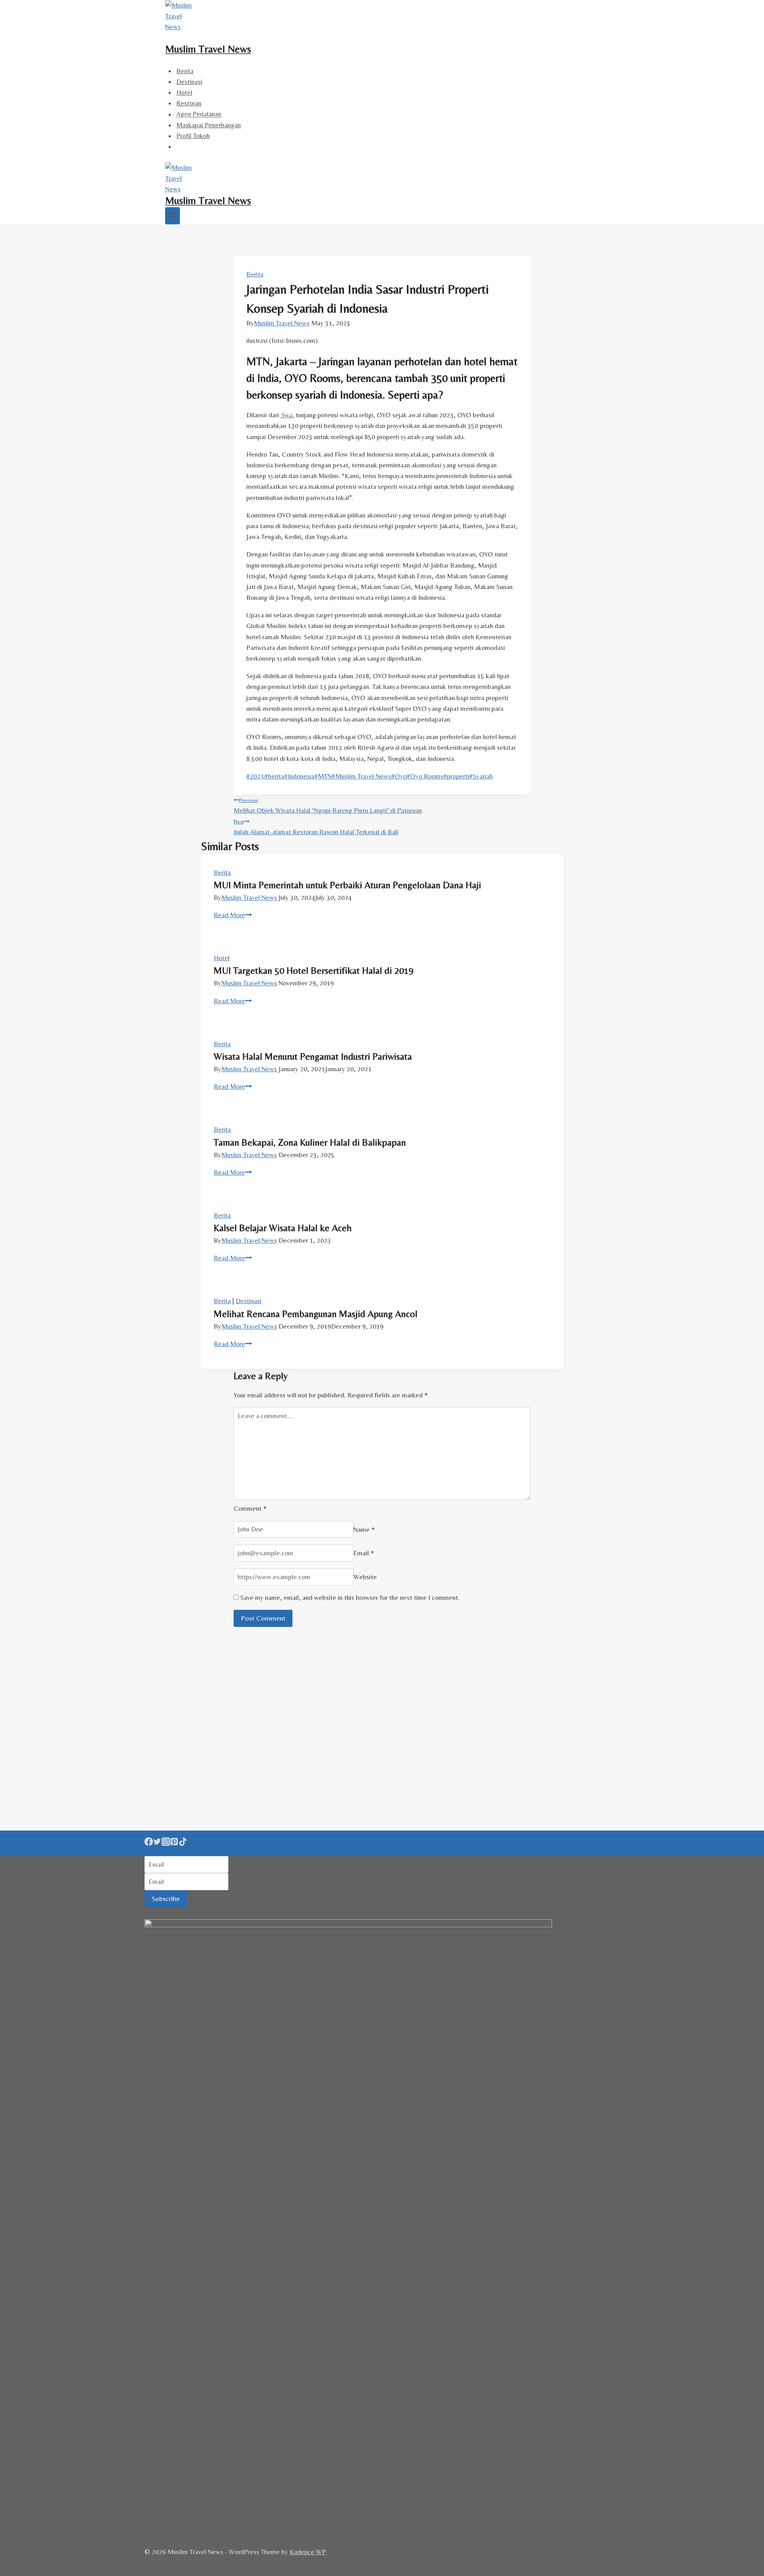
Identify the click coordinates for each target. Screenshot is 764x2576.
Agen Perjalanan (199, 114)
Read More (233, 915)
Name (364, 1529)
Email (364, 1553)
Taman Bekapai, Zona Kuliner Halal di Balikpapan (310, 1142)
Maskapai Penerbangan (209, 125)
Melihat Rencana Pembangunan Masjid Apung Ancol (316, 1314)
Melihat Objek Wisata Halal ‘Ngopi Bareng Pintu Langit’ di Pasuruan (328, 805)
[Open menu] (172, 216)
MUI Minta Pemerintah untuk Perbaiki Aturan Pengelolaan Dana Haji (347, 885)
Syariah (481, 776)
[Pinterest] (174, 1843)
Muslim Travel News (282, 323)
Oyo (399, 776)
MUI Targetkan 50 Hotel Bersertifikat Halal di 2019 (314, 970)
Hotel (184, 92)
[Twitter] (157, 1843)
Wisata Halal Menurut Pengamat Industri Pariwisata (313, 1056)
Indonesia (299, 776)
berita (274, 776)
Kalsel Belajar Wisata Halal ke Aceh (283, 1228)
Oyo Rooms (425, 776)
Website (365, 1577)
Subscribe (166, 1898)
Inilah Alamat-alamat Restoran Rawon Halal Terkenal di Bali (316, 827)
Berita (185, 71)
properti (456, 776)
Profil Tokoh (193, 136)
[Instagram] (166, 1843)
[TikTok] (183, 1843)
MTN (323, 776)
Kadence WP (308, 2552)
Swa (286, 415)
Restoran (189, 103)
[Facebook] (149, 1843)
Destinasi (189, 82)
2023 (255, 776)
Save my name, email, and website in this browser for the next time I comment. (350, 1597)
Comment (250, 1508)
